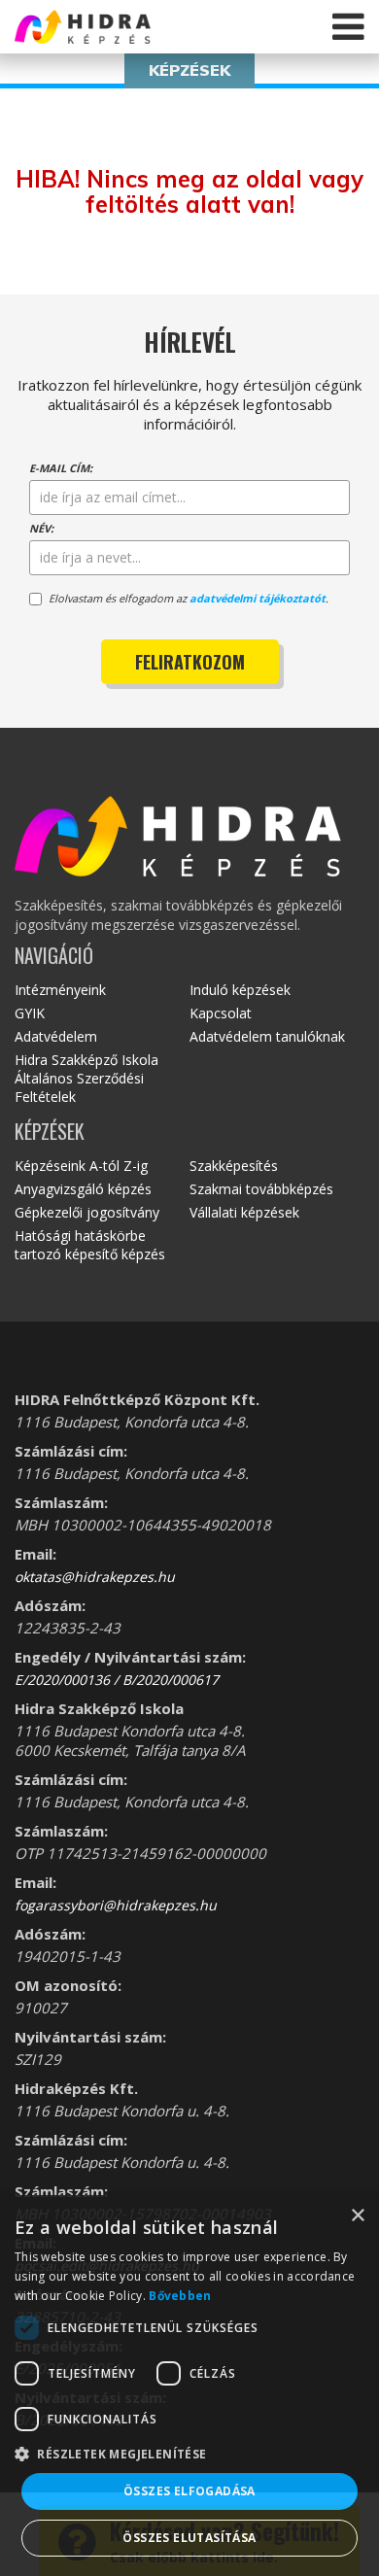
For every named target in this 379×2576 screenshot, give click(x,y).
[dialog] (189, 2386)
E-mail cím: (61, 468)
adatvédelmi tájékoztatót (258, 598)
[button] (189, 2453)
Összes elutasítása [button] (189, 2538)
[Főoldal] (126, 27)
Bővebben (180, 2296)
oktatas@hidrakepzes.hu (95, 1577)
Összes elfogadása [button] (189, 2491)
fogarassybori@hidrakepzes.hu (116, 1905)
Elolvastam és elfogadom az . (189, 598)
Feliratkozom (190, 662)
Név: (41, 528)
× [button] (357, 2216)
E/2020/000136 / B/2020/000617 (117, 1680)
